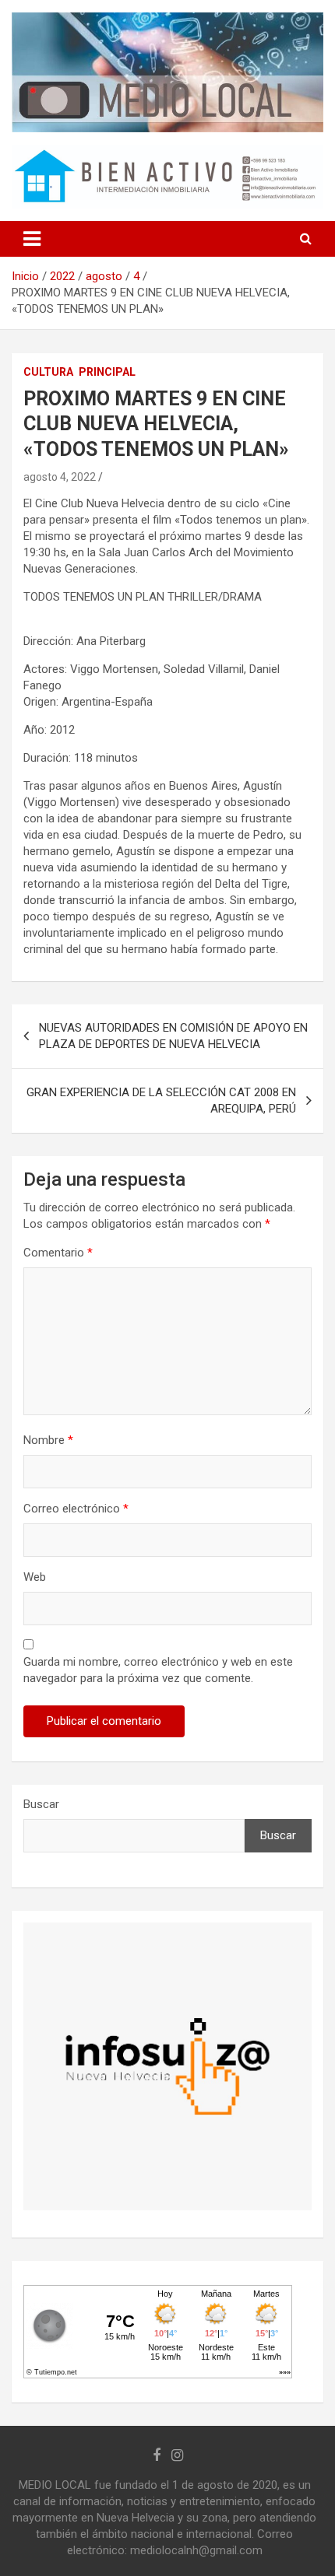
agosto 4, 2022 (60, 477)
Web (35, 1577)
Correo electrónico (76, 1509)
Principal (107, 372)
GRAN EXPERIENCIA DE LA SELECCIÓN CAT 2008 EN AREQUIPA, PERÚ (161, 1100)
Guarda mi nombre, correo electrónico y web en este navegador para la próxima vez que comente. (158, 1670)
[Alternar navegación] (32, 239)
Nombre (48, 1440)
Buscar (41, 1804)
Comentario (58, 1253)
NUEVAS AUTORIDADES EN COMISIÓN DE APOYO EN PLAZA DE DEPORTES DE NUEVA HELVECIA (173, 1036)
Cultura (48, 372)
